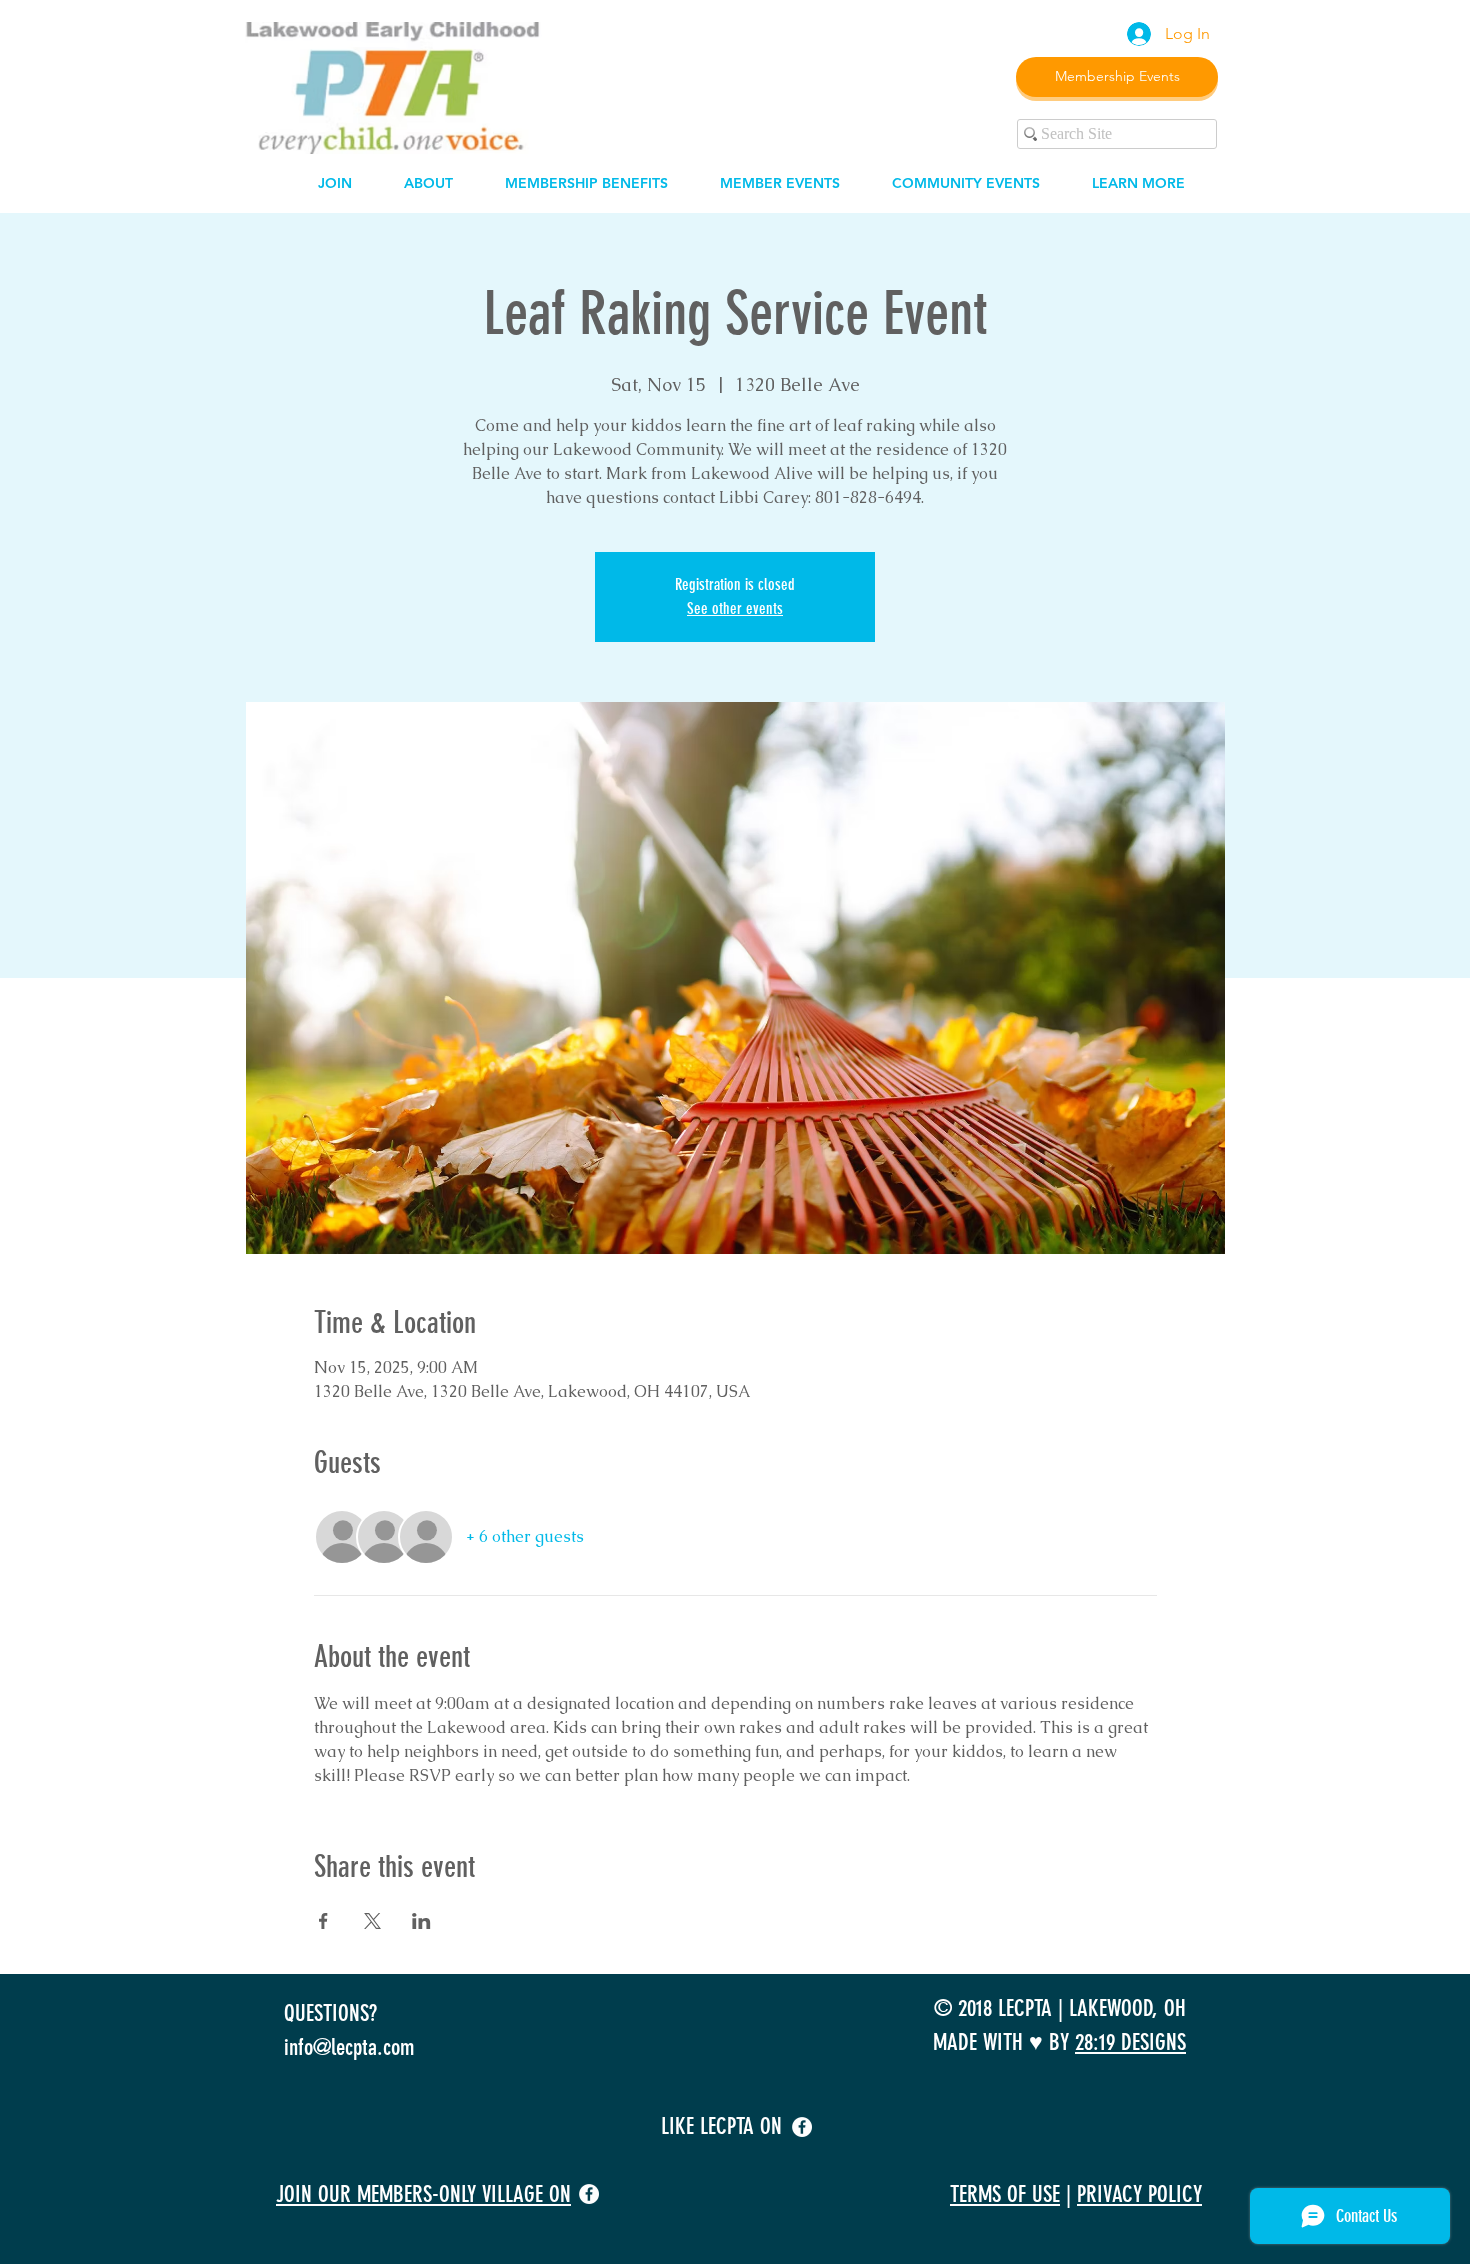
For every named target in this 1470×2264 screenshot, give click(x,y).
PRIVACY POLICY (1139, 2194)
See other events (735, 608)
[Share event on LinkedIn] (421, 1921)
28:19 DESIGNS (1130, 2042)
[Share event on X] (372, 1921)
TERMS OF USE (1005, 2194)
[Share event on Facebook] (323, 1921)
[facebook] (802, 2127)
